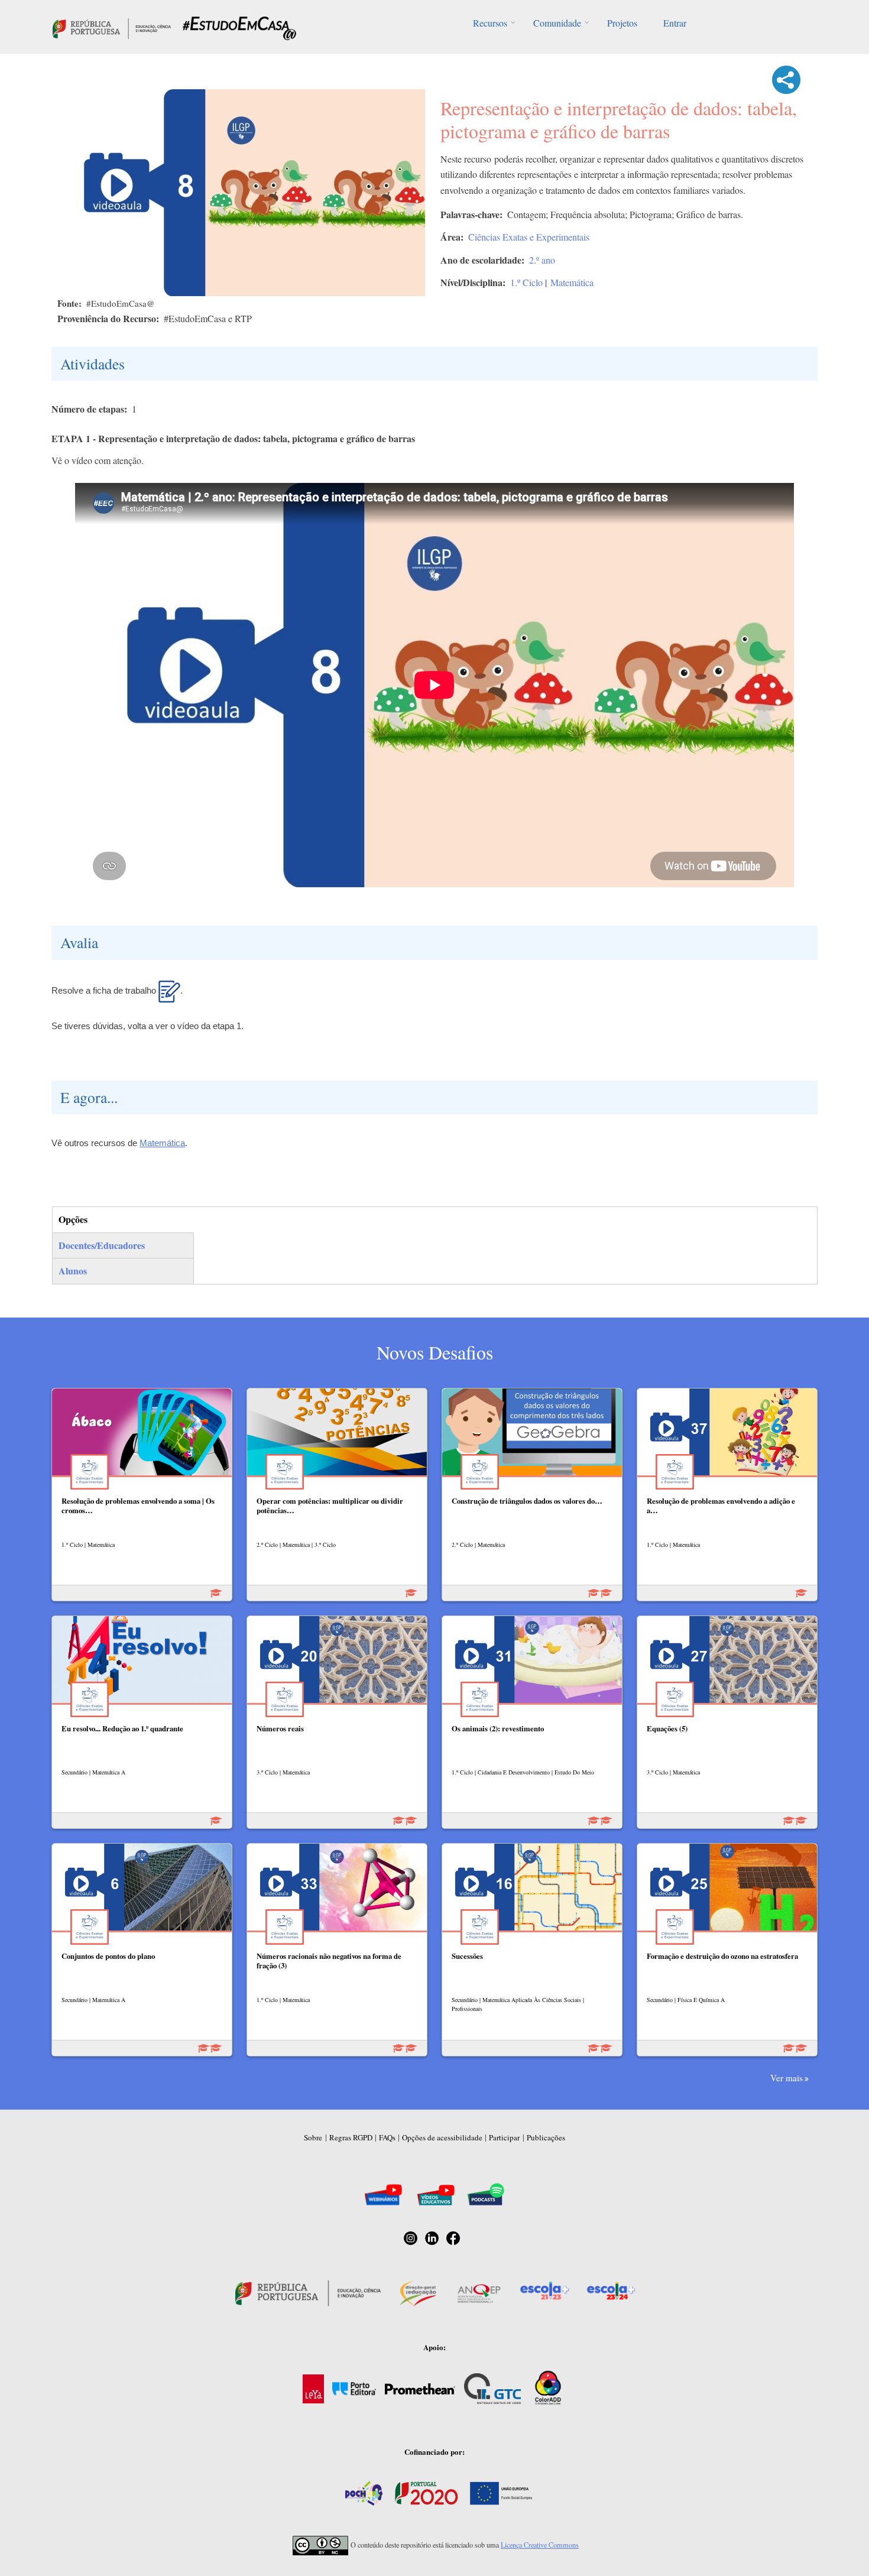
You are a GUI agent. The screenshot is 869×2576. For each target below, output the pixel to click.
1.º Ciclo (526, 282)
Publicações (546, 2137)
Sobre (313, 2137)
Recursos (490, 23)
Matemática (572, 282)
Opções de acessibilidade (442, 2137)
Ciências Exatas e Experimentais (529, 237)
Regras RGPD (351, 2137)
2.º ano (542, 260)
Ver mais (787, 2078)
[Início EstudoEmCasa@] (112, 27)
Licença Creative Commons (540, 2545)
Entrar (675, 23)
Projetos (622, 23)
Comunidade (557, 23)
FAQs (387, 2137)
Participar (504, 2137)
